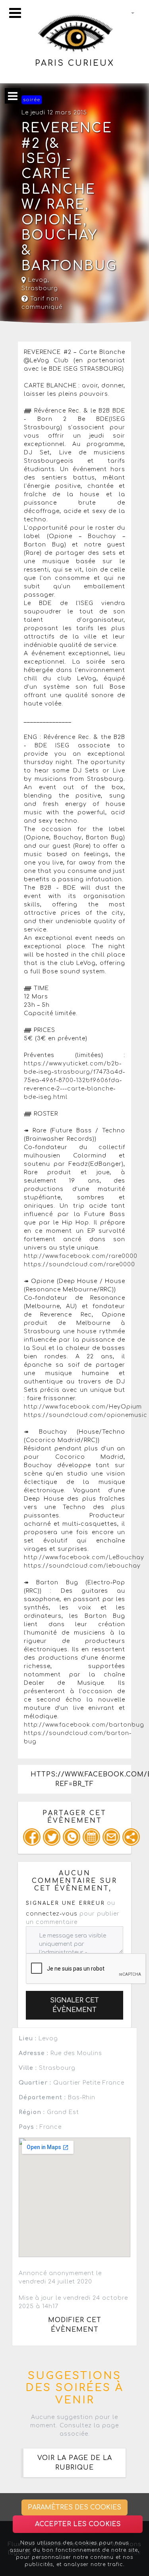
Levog (37, 280)
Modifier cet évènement (75, 2325)
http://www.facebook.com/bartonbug (84, 1725)
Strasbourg (40, 288)
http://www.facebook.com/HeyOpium (83, 1407)
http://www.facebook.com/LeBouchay (84, 1557)
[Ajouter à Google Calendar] (91, 1837)
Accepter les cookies (78, 2524)
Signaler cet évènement (74, 2005)
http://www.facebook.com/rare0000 (81, 1256)
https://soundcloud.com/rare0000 (79, 1264)
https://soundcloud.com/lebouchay (82, 1566)
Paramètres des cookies (74, 2507)
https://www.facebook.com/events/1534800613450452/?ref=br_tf (81, 1779)
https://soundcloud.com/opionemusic (86, 1415)
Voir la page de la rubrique (75, 2463)
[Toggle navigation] (15, 13)
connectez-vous (52, 1914)
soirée (32, 100)
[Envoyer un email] (111, 1837)
